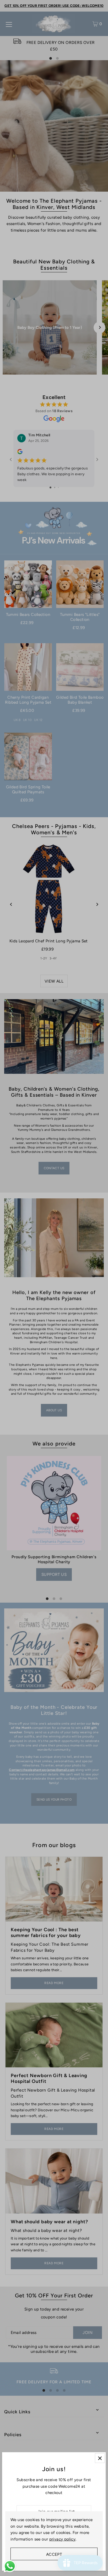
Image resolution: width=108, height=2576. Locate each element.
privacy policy (62, 2539)
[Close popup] (100, 2458)
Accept (54, 2554)
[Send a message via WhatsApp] (10, 2566)
